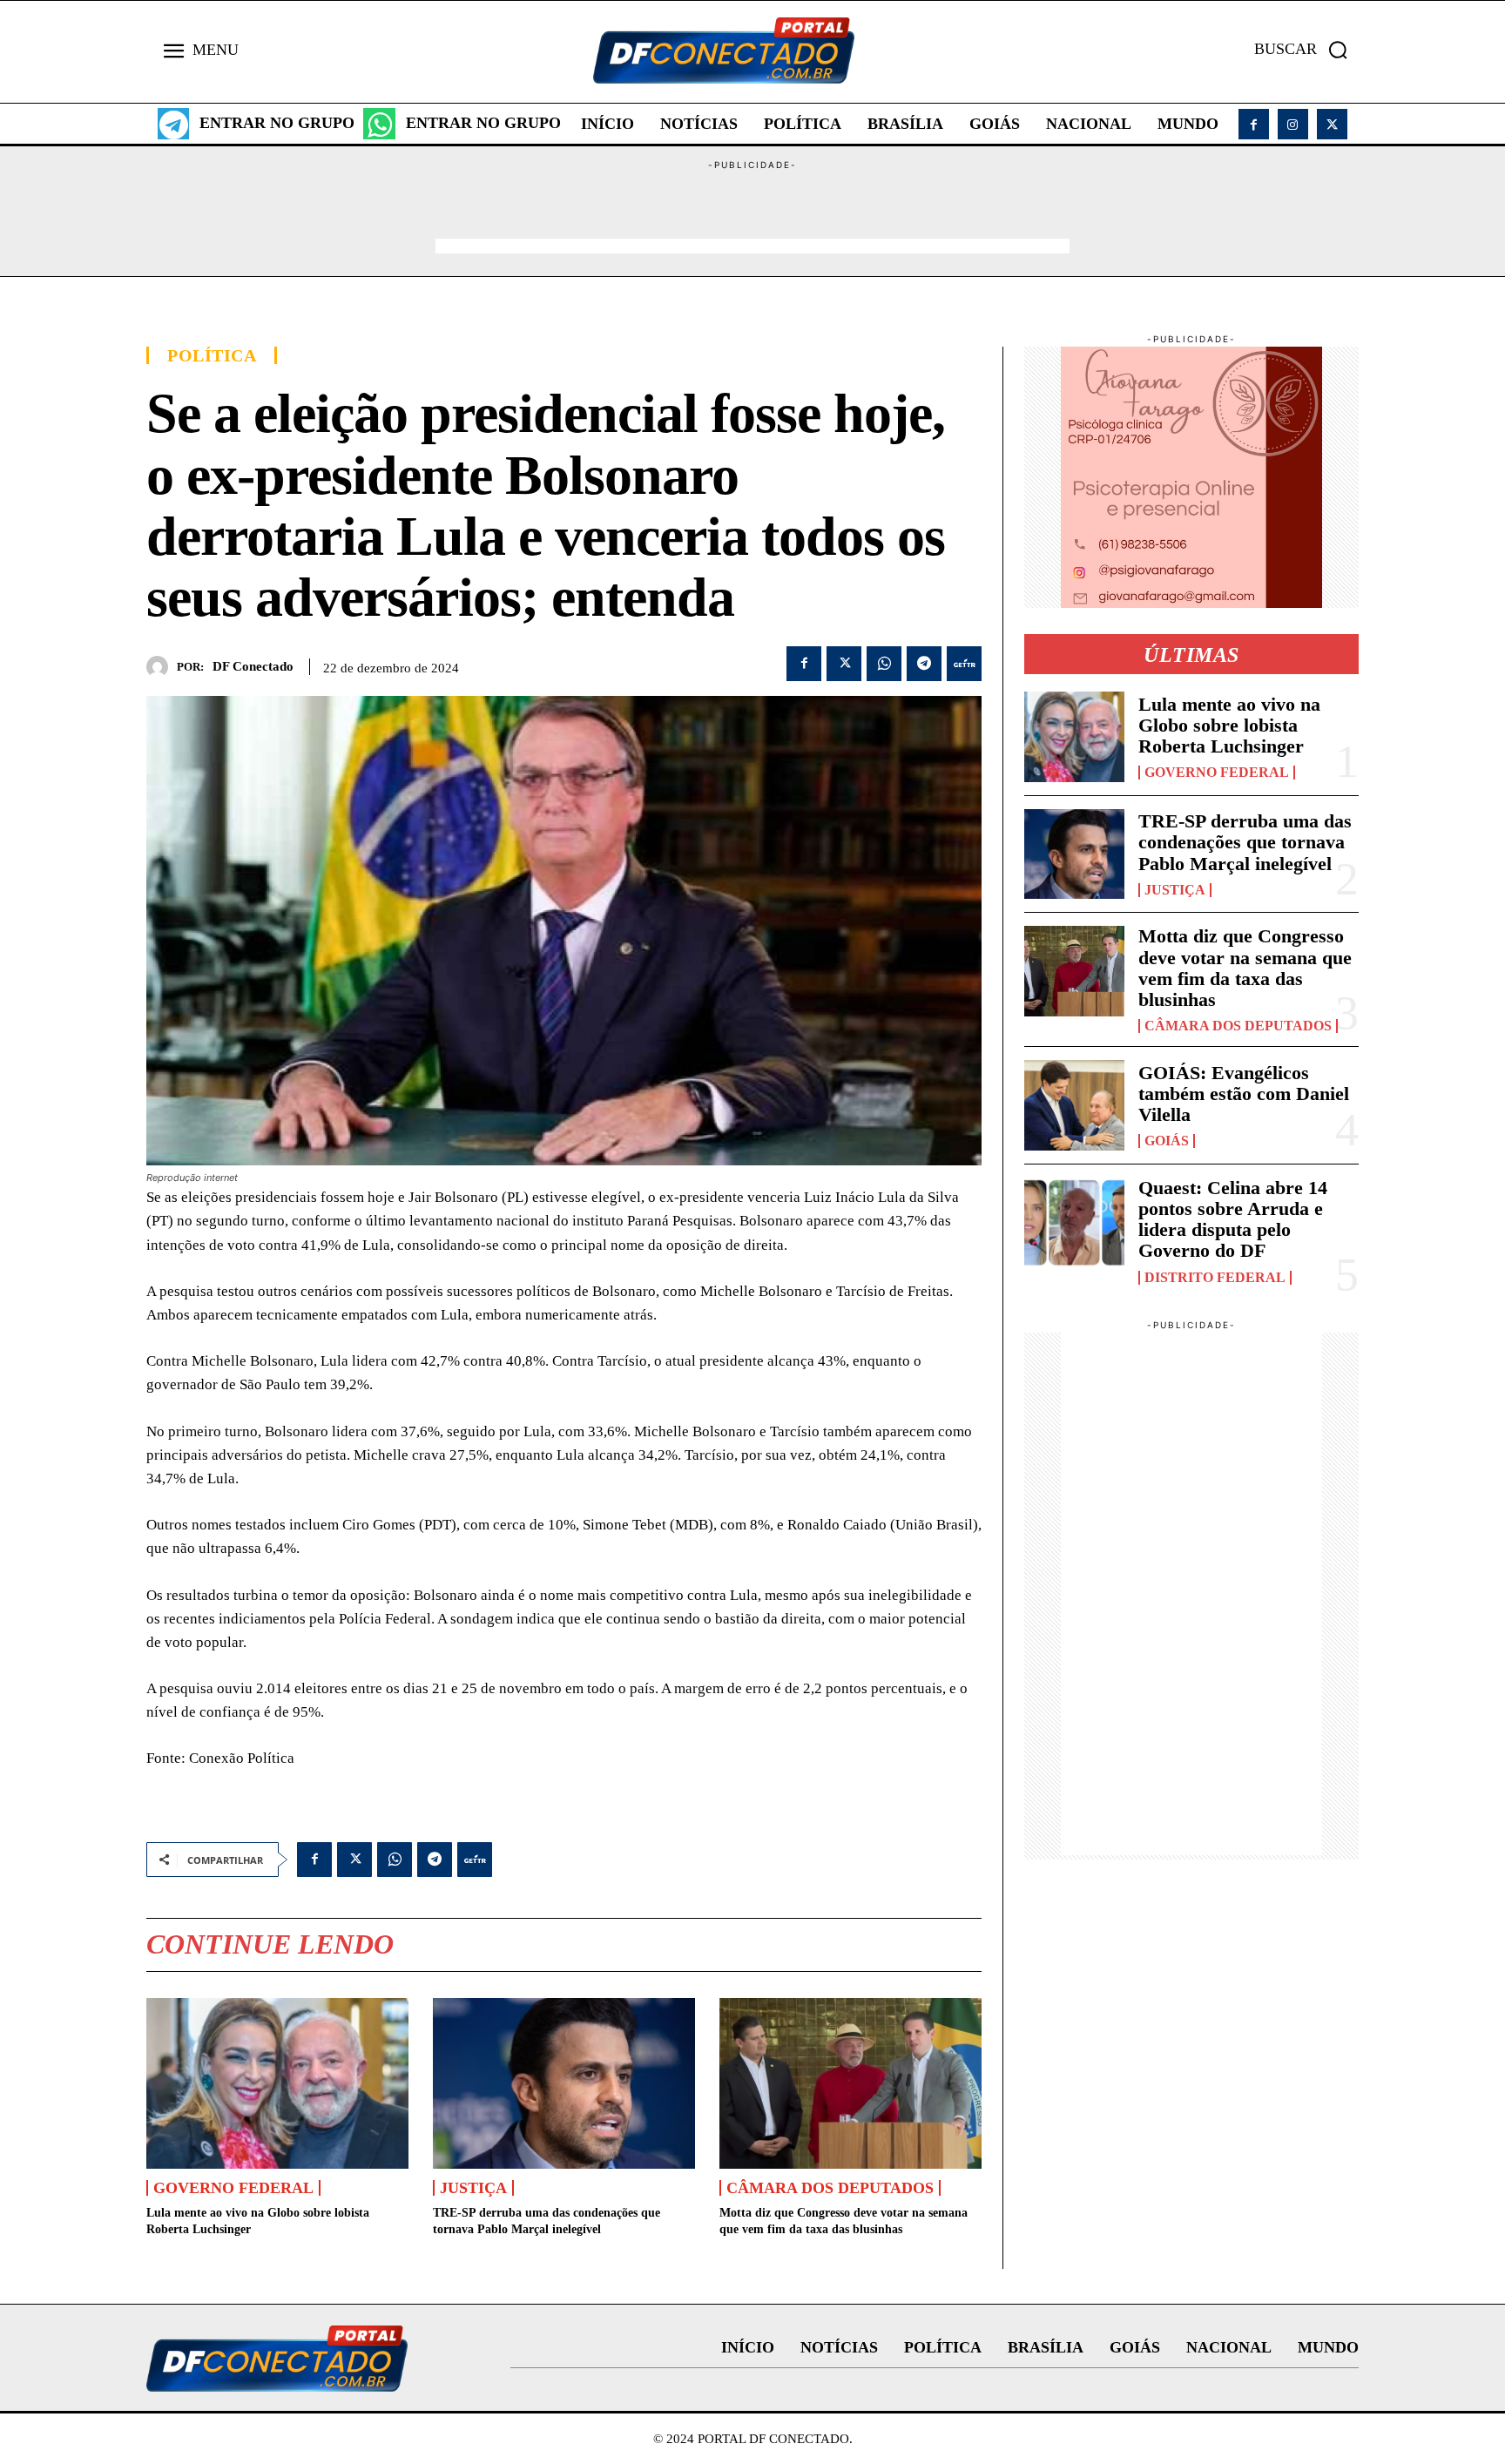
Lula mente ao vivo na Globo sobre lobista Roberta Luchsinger (1229, 725)
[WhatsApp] (884, 664)
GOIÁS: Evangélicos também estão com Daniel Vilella (1244, 1094)
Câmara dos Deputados (830, 2188)
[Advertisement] (752, 212)
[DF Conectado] (162, 667)
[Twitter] (1332, 124)
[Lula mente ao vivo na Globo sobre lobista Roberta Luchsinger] (277, 2083)
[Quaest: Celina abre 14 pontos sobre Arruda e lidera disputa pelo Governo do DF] (1074, 1223)
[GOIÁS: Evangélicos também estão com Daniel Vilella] (1074, 1105)
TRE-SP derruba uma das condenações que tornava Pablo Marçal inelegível (1245, 842)
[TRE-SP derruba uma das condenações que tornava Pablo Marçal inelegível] (564, 2083)
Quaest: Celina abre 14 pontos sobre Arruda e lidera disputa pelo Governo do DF (1233, 1219)
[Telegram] (924, 664)
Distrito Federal (1215, 1278)
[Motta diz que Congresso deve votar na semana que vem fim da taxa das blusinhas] (850, 2083)
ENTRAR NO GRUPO (277, 123)
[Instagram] (1293, 124)
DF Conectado (253, 666)
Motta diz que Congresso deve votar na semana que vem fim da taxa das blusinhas (1245, 968)
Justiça (473, 2188)
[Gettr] (964, 664)
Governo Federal (233, 2188)
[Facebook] (1254, 124)
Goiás (1167, 1141)
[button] (1306, 50)
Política (212, 355)
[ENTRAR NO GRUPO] (173, 124)
